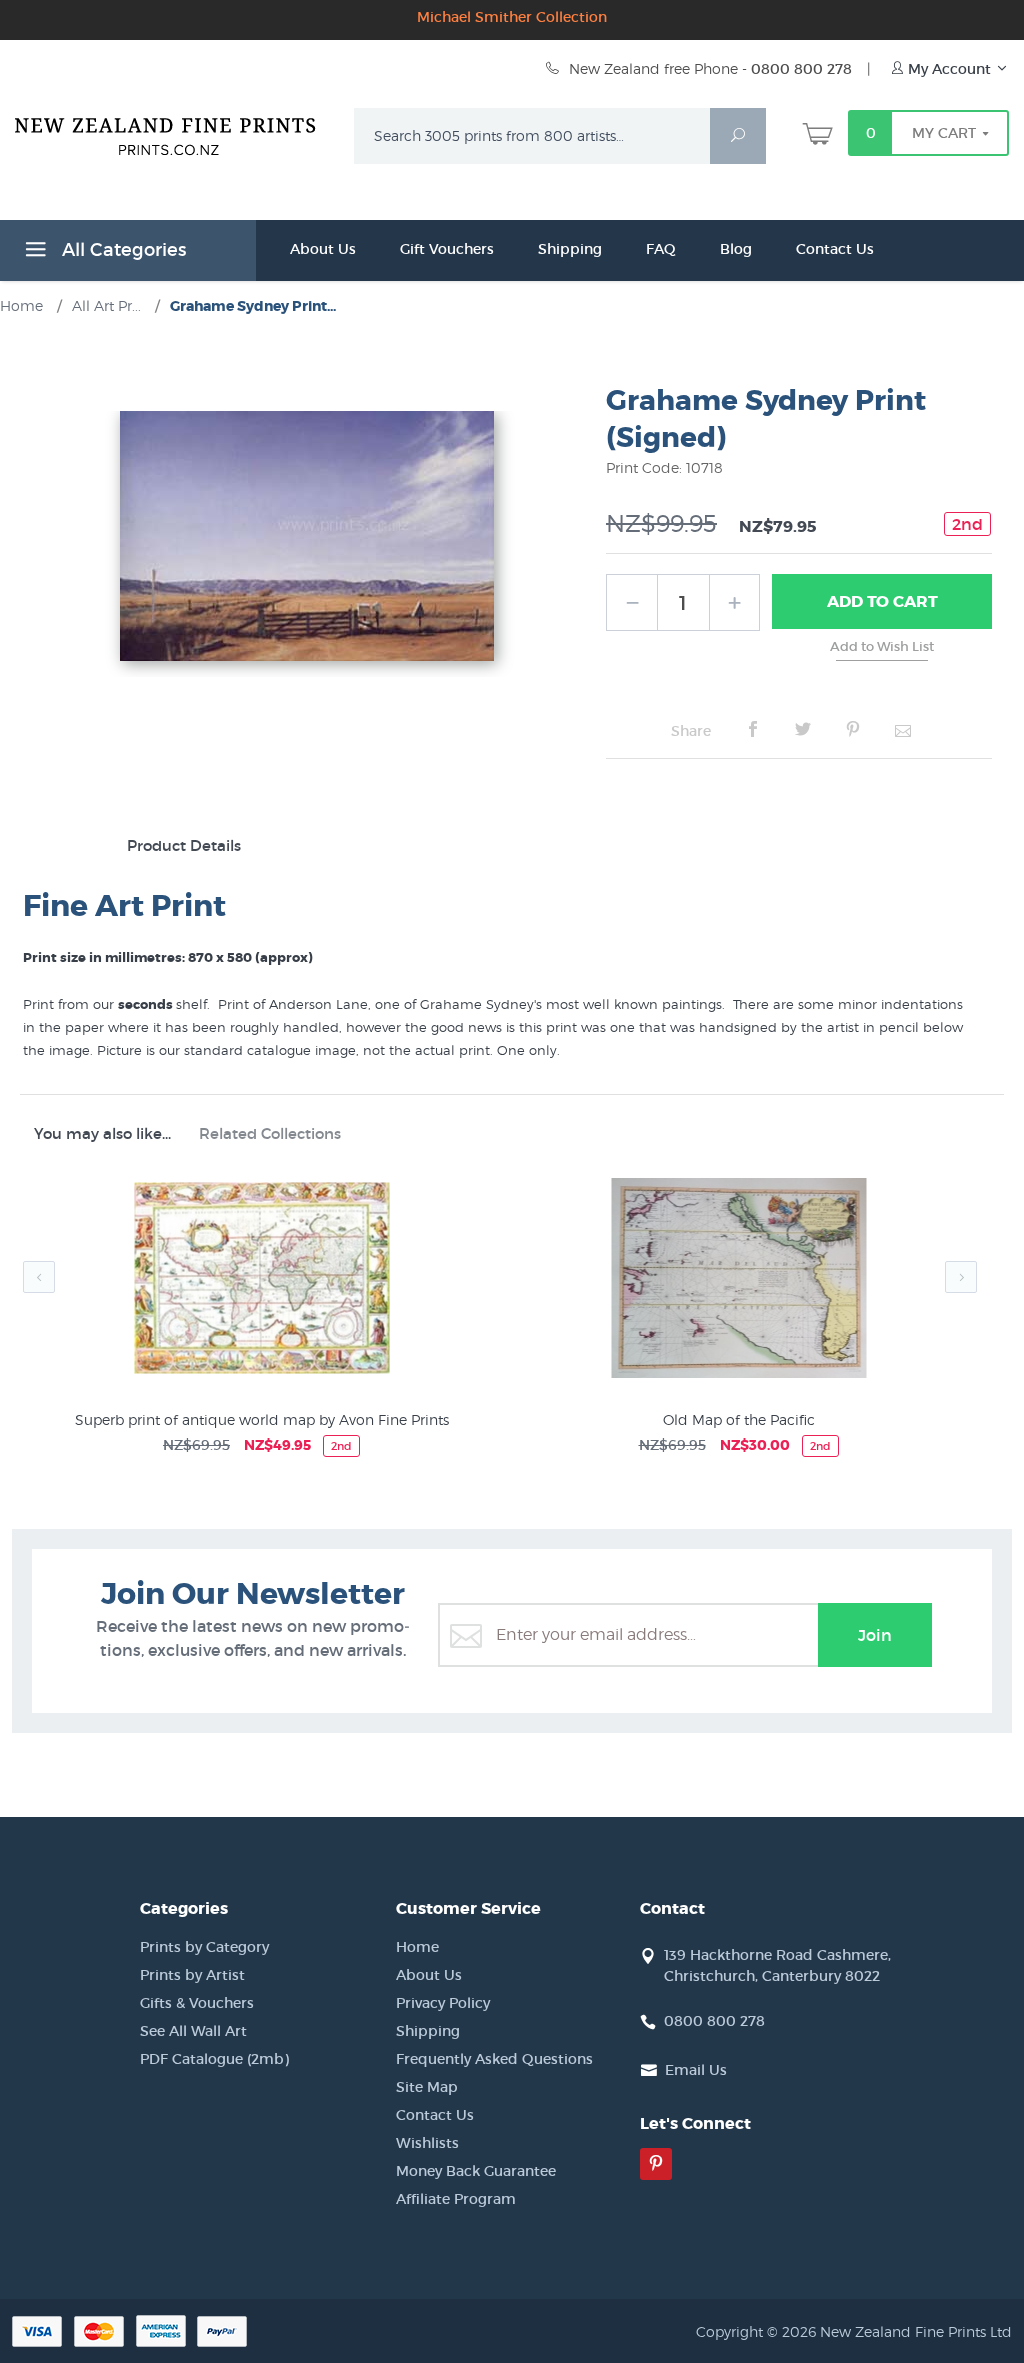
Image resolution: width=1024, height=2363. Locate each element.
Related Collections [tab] (270, 1133)
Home (417, 1947)
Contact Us (835, 249)
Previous (39, 1277)
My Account (949, 69)
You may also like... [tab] (102, 1133)
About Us (323, 249)
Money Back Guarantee (476, 2171)
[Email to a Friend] (903, 730)
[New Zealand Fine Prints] (172, 132)
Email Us (696, 2070)
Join (875, 1635)
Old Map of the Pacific (739, 1419)
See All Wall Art (193, 2031)
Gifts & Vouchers (197, 2003)
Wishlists (427, 2143)
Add (882, 601)
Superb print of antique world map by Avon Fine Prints (262, 1419)
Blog (736, 249)
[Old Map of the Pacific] (738, 1281)
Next (961, 1277)
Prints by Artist (192, 1975)
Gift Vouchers (447, 249)
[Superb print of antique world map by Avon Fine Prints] (261, 1281)
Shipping (570, 249)
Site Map (427, 2087)
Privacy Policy (443, 2003)
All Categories (121, 250)
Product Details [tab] (184, 845)
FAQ (661, 249)
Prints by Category (204, 1947)
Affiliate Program (456, 2199)
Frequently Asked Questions (494, 2059)
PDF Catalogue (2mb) (214, 2059)
